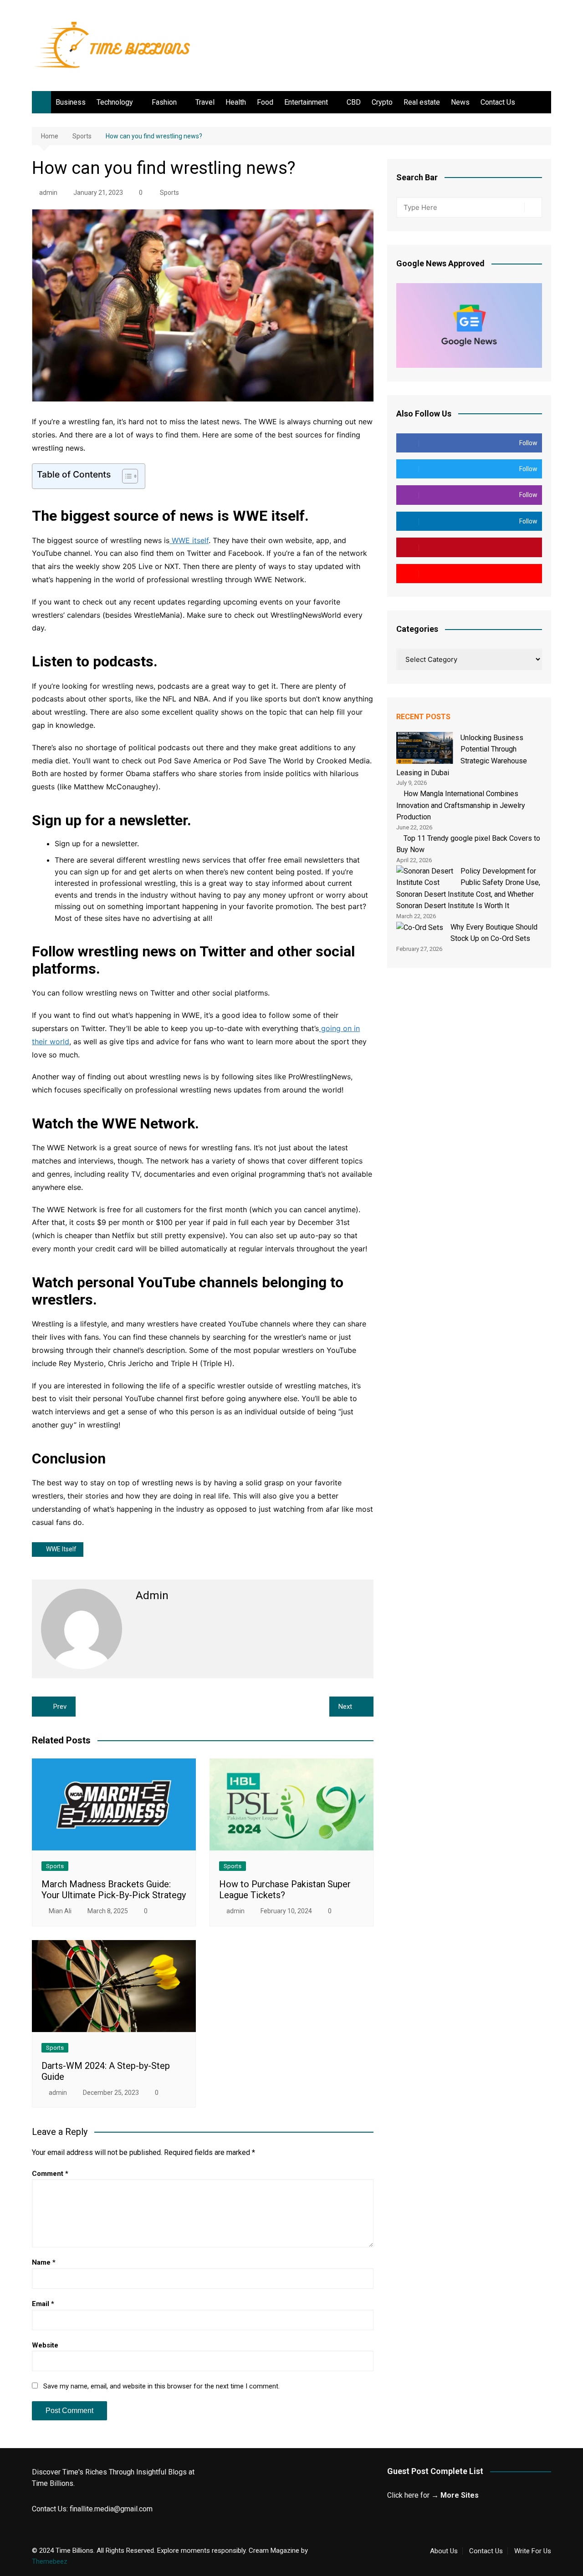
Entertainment (306, 102)
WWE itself (189, 540)
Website (45, 2345)
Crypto (382, 102)
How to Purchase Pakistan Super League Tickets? (285, 1890)
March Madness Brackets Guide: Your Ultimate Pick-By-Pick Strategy (114, 1890)
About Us (444, 2551)
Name (44, 2262)
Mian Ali (60, 1911)
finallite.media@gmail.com (111, 2509)
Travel (205, 102)
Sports (169, 193)
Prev (60, 1707)
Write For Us (533, 2551)
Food (265, 102)
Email (43, 2304)
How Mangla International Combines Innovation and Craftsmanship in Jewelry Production (461, 805)
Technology (115, 102)
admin (48, 193)
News (460, 102)
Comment (50, 2174)
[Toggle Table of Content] (125, 476)
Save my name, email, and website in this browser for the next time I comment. (161, 2386)
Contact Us (498, 102)
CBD (354, 102)
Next (345, 1707)
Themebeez (50, 2561)
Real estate (422, 102)
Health (236, 102)
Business (71, 102)
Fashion (164, 102)
